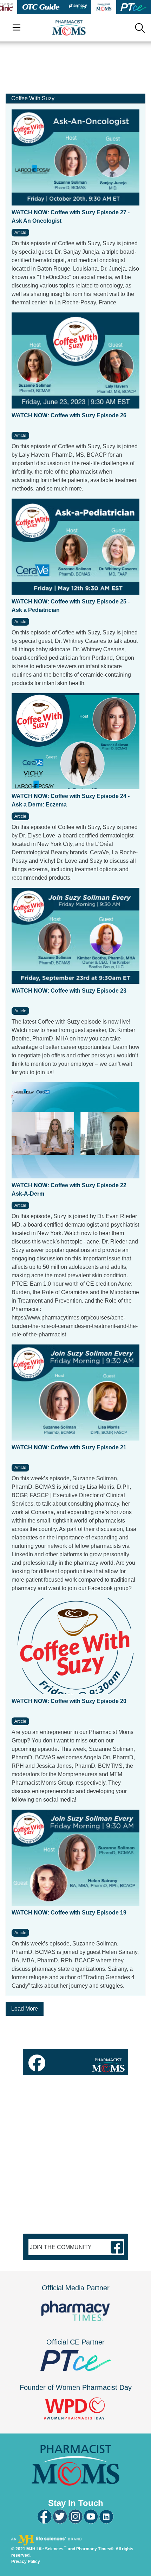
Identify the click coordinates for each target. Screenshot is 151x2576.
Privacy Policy (26, 2562)
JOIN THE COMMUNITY (61, 2247)
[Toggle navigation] (17, 28)
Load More (25, 2009)
